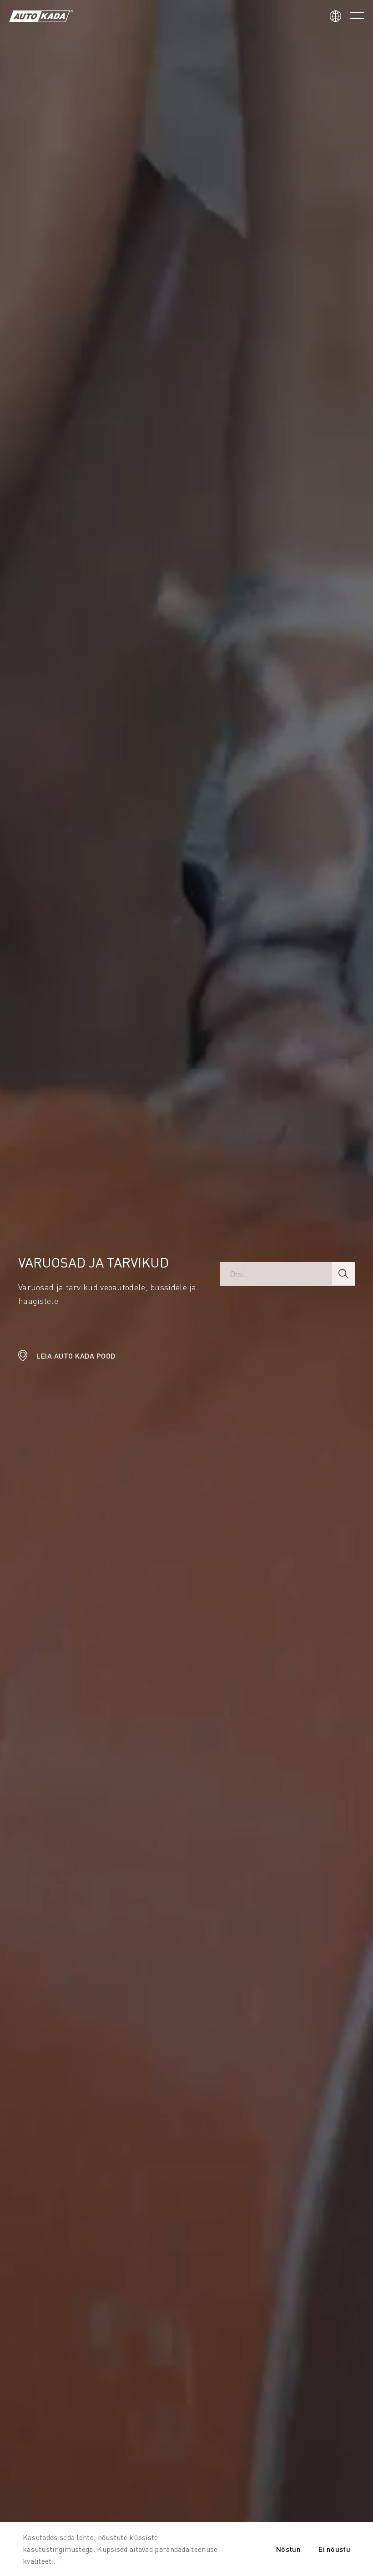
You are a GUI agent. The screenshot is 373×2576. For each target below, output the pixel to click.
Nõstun (288, 2549)
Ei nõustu (334, 2549)
